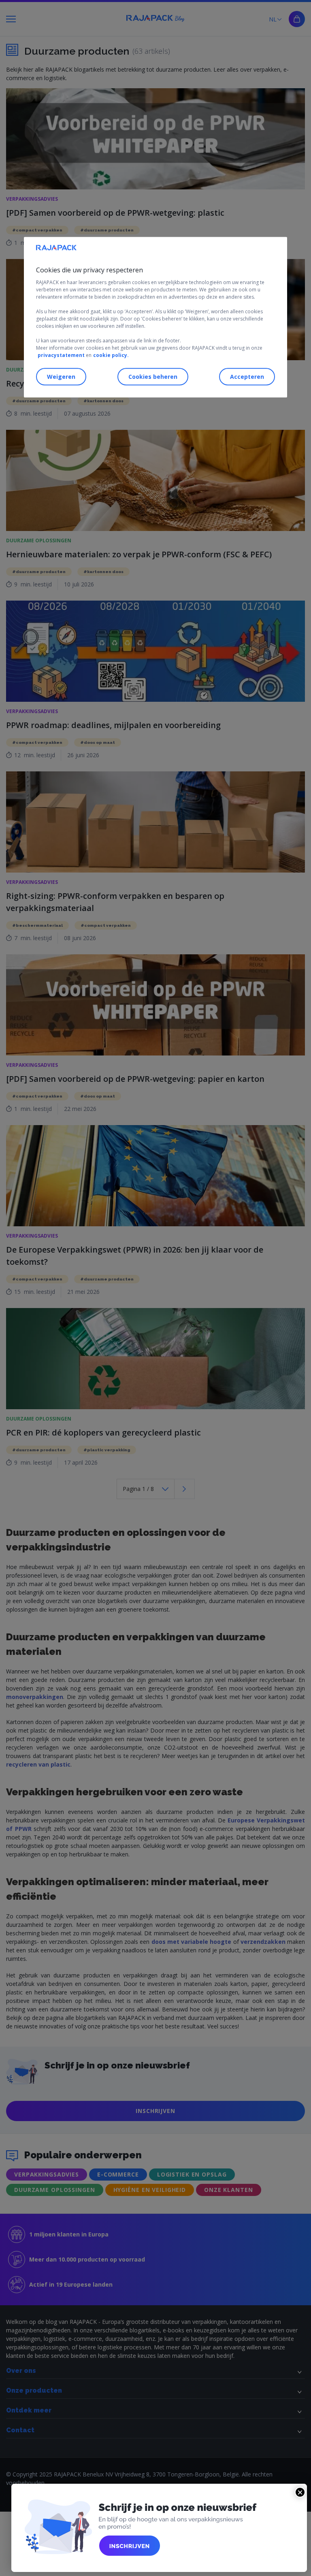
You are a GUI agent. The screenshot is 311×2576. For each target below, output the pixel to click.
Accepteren (247, 377)
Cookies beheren (153, 377)
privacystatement (61, 355)
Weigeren (61, 377)
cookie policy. (111, 355)
